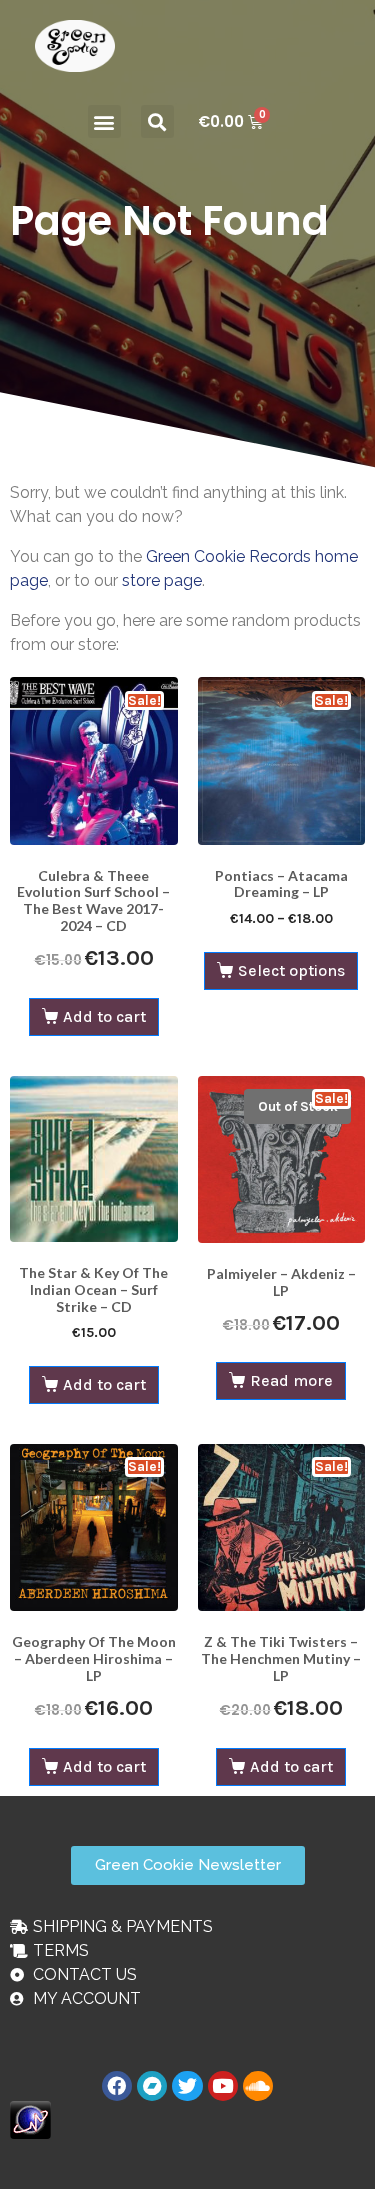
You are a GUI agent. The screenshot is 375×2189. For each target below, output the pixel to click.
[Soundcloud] (258, 2086)
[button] (104, 121)
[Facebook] (117, 2086)
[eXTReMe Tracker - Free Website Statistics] (30, 2118)
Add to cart (104, 1016)
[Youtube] (223, 2086)
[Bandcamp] (152, 2086)
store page (162, 580)
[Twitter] (187, 2086)
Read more (291, 1380)
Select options (291, 970)
